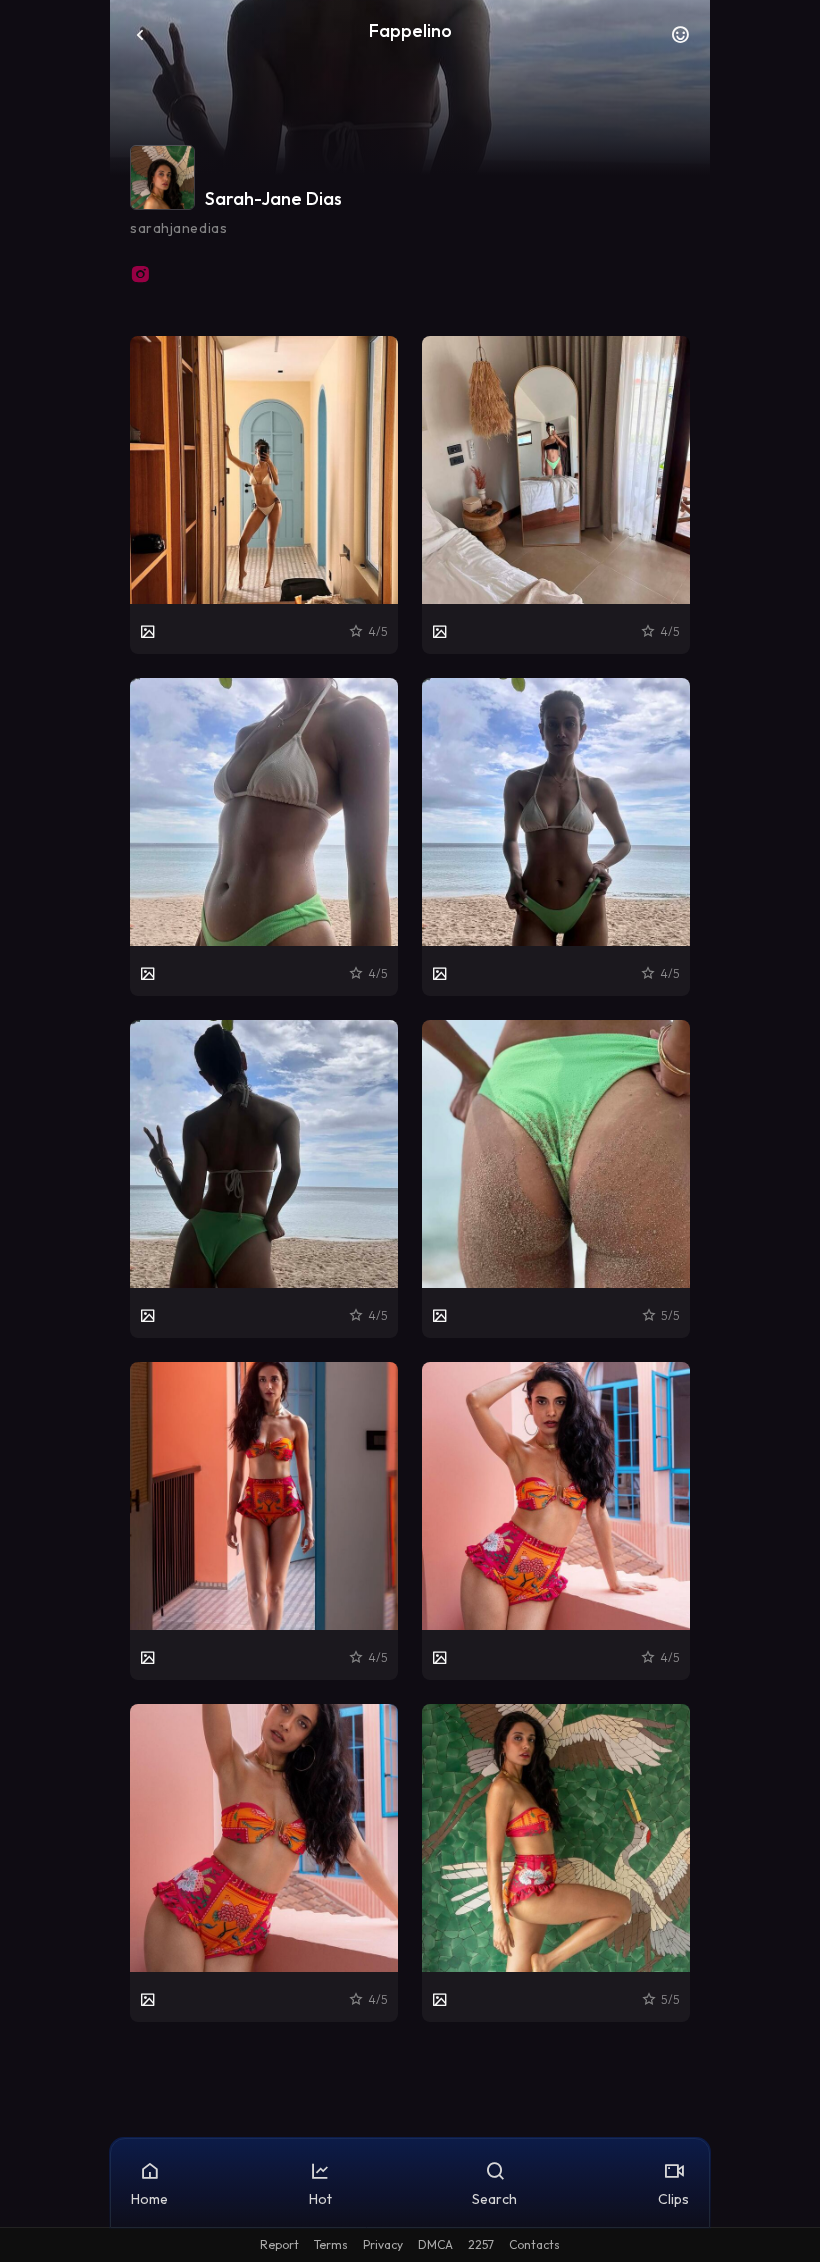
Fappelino (410, 30)
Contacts (534, 2244)
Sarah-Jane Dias (273, 198)
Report (279, 2244)
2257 (481, 2244)
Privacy (383, 2244)
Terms (331, 2244)
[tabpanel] (410, 1179)
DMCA (435, 2244)
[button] (680, 40)
